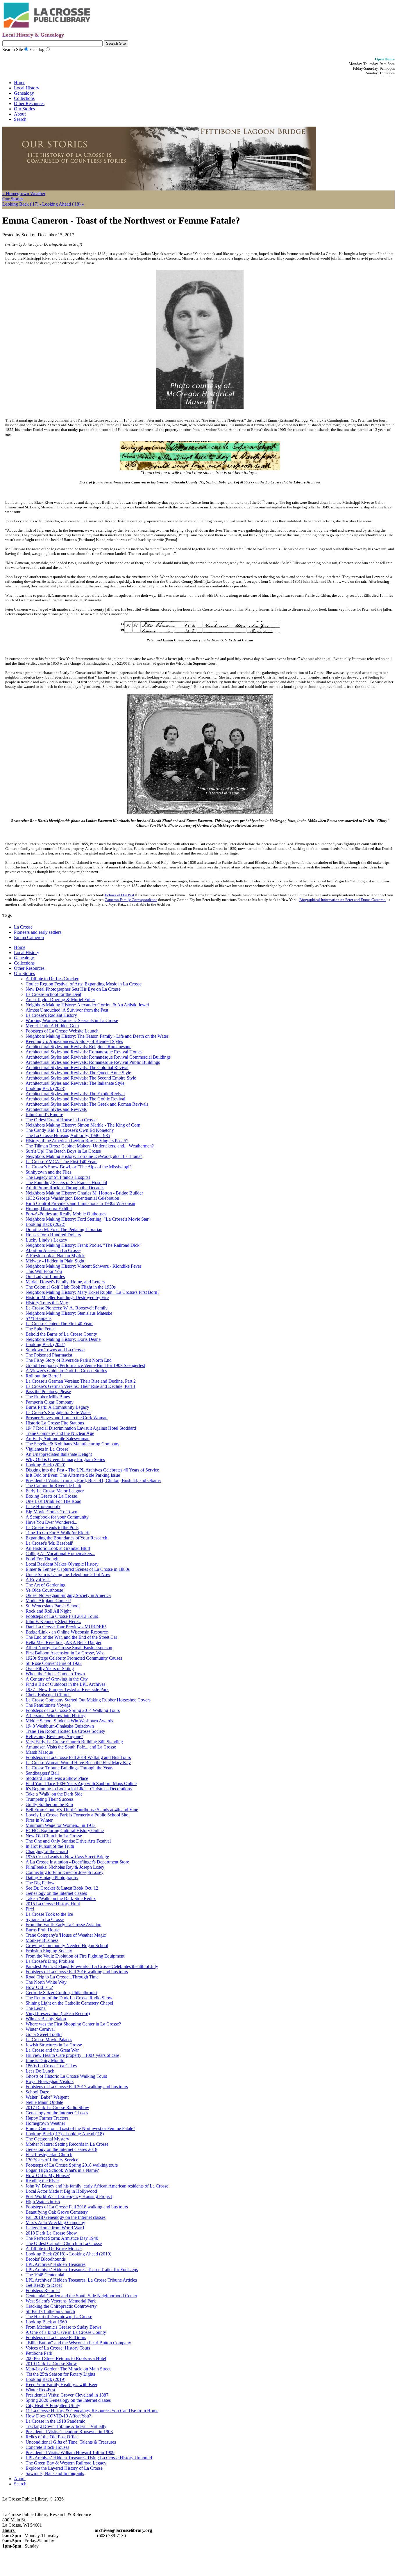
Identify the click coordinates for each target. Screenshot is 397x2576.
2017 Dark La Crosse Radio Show (57, 2108)
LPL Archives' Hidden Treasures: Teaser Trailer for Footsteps (82, 2270)
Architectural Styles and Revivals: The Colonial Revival (77, 1067)
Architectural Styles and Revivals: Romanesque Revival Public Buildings (93, 1062)
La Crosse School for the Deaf (53, 994)
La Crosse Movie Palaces (49, 2040)
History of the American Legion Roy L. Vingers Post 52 (77, 1141)
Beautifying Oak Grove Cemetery (57, 2212)
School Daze (37, 2092)
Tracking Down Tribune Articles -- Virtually (66, 2426)
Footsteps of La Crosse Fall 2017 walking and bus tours (77, 2087)
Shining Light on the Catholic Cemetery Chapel (69, 2003)
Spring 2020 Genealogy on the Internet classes (68, 2400)
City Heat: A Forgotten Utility (53, 2405)
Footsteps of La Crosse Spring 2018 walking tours (72, 2165)
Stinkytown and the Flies (48, 1172)
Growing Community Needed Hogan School (67, 1946)
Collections (24, 98)
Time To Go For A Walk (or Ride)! (58, 1533)
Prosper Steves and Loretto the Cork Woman (67, 1418)
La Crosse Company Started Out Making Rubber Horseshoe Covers (88, 1700)
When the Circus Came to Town (55, 1674)
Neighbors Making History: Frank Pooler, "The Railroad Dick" (84, 1245)
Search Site (13, 50)
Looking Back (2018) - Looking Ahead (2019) (68, 2254)
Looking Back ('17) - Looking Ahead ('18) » (43, 204)
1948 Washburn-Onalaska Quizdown (60, 1726)
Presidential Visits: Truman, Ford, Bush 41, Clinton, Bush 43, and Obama (93, 1480)
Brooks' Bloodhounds (46, 2259)
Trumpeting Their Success (50, 1799)
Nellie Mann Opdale (44, 2102)
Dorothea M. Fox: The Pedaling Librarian (64, 1229)
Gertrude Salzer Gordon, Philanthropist (61, 1993)
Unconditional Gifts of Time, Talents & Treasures (71, 2442)
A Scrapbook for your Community (57, 1517)
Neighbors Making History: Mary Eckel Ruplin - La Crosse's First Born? (92, 1292)
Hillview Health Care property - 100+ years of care (72, 2055)
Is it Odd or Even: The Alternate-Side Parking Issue (73, 1475)
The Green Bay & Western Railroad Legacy (66, 2463)
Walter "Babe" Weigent (47, 2097)
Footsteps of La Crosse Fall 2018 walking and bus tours (77, 2207)
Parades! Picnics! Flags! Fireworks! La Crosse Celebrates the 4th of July (92, 1966)
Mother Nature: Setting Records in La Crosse (67, 2144)
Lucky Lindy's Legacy (46, 1240)
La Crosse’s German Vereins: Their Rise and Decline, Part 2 (81, 1381)
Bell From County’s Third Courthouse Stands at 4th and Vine (82, 1810)
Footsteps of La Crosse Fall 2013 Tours (62, 1616)
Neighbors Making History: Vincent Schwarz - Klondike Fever (83, 1266)
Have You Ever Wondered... (51, 1522)
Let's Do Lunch (40, 2071)
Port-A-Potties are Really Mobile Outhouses (66, 1214)
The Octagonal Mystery (47, 2139)
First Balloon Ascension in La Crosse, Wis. (65, 1653)
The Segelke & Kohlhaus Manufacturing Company (73, 1444)
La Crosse (23, 927)
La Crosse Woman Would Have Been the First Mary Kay (78, 1763)
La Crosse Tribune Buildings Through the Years (69, 1768)
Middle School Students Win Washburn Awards (69, 1721)
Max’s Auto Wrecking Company (55, 2222)
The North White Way (46, 1982)
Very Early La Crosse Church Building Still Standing (74, 1742)
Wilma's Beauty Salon (46, 2019)
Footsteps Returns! (43, 2290)
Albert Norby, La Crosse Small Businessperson (69, 1648)
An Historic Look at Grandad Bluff (58, 1548)
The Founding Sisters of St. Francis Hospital (66, 1182)
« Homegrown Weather (24, 194)
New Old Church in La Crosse (54, 1836)
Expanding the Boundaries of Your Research (66, 1538)
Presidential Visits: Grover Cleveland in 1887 (67, 2395)
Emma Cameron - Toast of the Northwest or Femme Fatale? (80, 2128)
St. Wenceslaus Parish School (53, 1606)
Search (20, 119)
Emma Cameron (29, 937)
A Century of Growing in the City (57, 1679)
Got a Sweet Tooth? (44, 2034)
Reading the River (42, 2181)
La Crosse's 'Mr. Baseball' (49, 1543)
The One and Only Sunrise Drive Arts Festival (68, 1841)
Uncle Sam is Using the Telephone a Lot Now (68, 1574)
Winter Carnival (40, 2029)
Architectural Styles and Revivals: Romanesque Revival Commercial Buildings (98, 1057)
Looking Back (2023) (45, 1088)
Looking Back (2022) (45, 1224)
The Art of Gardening (45, 1585)
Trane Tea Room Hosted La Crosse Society (65, 1731)
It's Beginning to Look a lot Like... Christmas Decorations (79, 1789)
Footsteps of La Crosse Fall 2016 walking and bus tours (77, 1972)
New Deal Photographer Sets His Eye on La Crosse (73, 989)
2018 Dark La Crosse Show (51, 2233)
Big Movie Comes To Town (51, 1512)
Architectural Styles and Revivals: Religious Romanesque (78, 1047)
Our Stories (24, 109)
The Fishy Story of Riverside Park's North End (69, 1360)
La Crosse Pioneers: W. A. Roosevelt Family (67, 1308)
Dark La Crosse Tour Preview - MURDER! (66, 1627)
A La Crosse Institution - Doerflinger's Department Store (77, 1862)
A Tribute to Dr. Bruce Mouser (54, 2249)
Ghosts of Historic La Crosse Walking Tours (66, 2076)
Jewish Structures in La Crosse (54, 2045)
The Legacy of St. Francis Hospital (58, 1177)
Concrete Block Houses (47, 2447)
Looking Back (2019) (45, 2379)
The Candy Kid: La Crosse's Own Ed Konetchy (70, 1130)
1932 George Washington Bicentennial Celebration (72, 1198)
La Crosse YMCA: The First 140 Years (61, 1162)
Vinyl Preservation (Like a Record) (58, 2013)
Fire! (30, 1909)
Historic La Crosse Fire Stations (55, 1423)
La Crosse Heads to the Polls (52, 1527)
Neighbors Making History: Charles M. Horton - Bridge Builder (84, 1193)
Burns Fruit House (43, 1930)
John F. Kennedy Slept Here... (53, 1621)
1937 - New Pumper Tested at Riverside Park (67, 1689)
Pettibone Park (39, 2353)
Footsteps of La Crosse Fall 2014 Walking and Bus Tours (78, 1757)
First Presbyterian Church (49, 2155)
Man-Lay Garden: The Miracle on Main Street (68, 2369)
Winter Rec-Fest (40, 2390)
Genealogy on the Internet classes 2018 (61, 2149)
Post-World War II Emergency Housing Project (69, 2196)
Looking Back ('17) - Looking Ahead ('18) (65, 2134)
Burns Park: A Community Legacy (57, 1407)
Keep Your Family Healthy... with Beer (61, 2385)
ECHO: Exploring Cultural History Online (65, 1831)
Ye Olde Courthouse (44, 1590)
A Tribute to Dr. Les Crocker (52, 979)
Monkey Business (42, 1940)
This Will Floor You (44, 1271)
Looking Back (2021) (45, 1344)
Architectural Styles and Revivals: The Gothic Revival (75, 1099)
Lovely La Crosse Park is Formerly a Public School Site (77, 1815)
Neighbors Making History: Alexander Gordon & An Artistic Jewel (87, 1005)
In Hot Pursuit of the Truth (50, 1846)
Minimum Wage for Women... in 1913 (61, 1825)
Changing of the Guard (47, 1851)
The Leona (36, 2008)
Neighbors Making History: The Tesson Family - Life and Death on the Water (97, 1036)
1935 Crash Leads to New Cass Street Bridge (67, 1857)
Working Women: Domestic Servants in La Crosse (72, 1020)
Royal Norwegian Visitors (50, 2081)
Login (78, 2499)
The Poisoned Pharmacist (49, 1355)
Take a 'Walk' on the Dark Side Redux (61, 1898)
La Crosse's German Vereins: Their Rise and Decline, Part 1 (81, 1386)
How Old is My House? (48, 2175)
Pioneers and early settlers (38, 932)
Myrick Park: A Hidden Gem (52, 1026)
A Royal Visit (38, 1580)
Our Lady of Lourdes (45, 1277)
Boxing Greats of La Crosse (51, 1496)
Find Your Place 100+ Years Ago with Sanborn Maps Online (81, 1783)
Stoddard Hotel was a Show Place (57, 1778)
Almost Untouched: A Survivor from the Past (67, 1010)
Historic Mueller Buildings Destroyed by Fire (67, 1297)
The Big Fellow (40, 1883)
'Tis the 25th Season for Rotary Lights (60, 2374)
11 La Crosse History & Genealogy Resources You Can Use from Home (92, 2411)
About (20, 114)
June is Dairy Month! (45, 2060)
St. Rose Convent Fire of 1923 (54, 1663)
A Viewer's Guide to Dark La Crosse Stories (66, 1371)
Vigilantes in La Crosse (47, 1449)
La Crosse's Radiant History (51, 1015)
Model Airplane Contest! (48, 1601)
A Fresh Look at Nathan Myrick (55, 1256)
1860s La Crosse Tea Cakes (51, 2066)
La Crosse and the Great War (52, 2050)
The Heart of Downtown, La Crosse (59, 2317)
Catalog (37, 50)
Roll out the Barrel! (43, 1376)
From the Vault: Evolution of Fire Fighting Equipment (75, 1956)
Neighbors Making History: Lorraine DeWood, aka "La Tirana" (84, 1156)
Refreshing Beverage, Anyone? (54, 1736)
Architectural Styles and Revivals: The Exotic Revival (75, 1094)
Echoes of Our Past (120, 895)
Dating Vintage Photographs (52, 1878)
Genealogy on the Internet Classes (57, 2113)
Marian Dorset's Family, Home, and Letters (65, 1282)
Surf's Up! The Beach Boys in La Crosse (63, 1151)
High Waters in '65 (43, 2202)
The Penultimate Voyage (48, 1705)
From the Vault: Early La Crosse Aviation (64, 1925)
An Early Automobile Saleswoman (58, 1439)
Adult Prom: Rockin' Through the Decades (65, 1188)
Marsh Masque (39, 1752)
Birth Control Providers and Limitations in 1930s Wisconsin (80, 1203)
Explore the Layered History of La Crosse (64, 2468)
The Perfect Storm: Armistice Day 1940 (62, 2238)
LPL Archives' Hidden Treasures (56, 2264)
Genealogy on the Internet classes (56, 1893)
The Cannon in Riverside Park (53, 1486)
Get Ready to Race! (44, 2285)
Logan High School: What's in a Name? (62, 2170)
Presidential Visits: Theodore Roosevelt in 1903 (69, 2432)
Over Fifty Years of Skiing (50, 1669)
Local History (27, 88)
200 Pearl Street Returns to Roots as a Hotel (66, 2358)
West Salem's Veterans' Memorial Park (61, 2301)
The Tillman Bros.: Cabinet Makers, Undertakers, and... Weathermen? (90, 1146)
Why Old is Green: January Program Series (65, 1459)
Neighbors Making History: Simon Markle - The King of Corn (83, 1125)
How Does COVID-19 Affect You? (58, 2416)
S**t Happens (39, 1318)
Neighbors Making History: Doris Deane (63, 1339)
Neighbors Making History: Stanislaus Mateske (69, 1313)
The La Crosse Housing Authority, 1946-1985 (68, 1135)
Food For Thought (43, 1559)
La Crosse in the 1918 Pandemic (55, 2421)
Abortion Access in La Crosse (53, 1250)
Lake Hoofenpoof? (43, 1506)
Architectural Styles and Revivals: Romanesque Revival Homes (84, 1052)
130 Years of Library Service (52, 2160)
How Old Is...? (39, 1987)
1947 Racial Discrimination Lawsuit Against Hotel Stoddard (81, 1428)
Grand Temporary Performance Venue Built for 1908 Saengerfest (85, 1365)
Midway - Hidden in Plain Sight (55, 1261)
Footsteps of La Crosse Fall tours (56, 2337)
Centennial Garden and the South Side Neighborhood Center (81, 2296)
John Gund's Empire (44, 1115)
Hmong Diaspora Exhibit (49, 1209)
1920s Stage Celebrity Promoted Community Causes (74, 1658)
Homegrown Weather (45, 2123)
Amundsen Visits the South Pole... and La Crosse (71, 1747)
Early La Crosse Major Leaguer (55, 1491)
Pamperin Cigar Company (50, 1402)
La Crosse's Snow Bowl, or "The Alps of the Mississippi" (78, 1167)
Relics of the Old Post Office (52, 2437)
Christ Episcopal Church (48, 1695)
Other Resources (29, 104)
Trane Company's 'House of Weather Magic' (66, 1935)
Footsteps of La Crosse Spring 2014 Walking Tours (73, 1710)
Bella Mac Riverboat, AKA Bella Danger (64, 1642)
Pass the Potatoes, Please (48, 1392)
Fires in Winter (39, 1820)
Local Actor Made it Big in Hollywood (61, 2191)
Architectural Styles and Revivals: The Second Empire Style (81, 1078)
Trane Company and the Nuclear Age (60, 1433)
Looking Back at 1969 (46, 2322)
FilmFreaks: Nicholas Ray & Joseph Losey (65, 1867)
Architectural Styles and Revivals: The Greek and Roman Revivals (87, 1104)
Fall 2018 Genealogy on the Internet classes (66, 2217)
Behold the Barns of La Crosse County (61, 1334)
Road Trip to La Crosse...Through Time (62, 1977)
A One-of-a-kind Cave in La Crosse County (66, 2332)
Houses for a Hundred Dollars (53, 1235)
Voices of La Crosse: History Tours (58, 2348)
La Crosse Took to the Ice (49, 1914)
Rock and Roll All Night (48, 1611)
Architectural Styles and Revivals (56, 1109)
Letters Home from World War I (55, 2228)
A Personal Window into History (56, 1716)
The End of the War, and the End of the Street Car (71, 1637)
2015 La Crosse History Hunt (53, 1904)
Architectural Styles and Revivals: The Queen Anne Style (78, 1073)
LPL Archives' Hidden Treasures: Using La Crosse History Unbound (89, 2458)
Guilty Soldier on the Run (49, 1804)
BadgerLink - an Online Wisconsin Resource (67, 1632)
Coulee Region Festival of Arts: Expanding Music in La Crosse (84, 984)
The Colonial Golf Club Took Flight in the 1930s (71, 1287)
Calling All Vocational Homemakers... (60, 1554)
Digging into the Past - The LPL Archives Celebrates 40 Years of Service (92, 1470)
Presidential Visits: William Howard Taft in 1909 (70, 2452)
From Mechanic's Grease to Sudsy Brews (64, 2327)
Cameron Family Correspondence (131, 900)
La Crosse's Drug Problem (50, 1961)
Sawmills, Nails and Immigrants (55, 2473)
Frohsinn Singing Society (49, 1951)
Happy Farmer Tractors (47, 2118)
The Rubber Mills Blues (48, 1397)
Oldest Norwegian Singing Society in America (68, 1595)
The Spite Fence (41, 1329)
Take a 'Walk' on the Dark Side (54, 1794)
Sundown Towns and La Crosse (55, 1350)
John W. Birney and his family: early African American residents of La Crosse (97, 2186)
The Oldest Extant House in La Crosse (61, 1120)
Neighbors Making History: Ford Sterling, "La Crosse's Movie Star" (88, 1219)
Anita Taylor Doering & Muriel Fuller (60, 1000)
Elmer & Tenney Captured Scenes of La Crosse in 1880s (78, 1569)
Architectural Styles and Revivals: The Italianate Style (75, 1083)
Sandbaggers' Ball (42, 1773)
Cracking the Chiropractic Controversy (61, 2306)
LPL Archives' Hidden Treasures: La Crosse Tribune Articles (81, 2280)
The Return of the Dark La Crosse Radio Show (69, 1998)
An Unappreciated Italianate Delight (59, 1454)
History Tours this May (47, 1303)
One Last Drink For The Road (53, 1501)
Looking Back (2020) (45, 1465)
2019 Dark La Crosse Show (51, 2364)
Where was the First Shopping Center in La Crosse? (73, 2024)
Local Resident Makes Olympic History (62, 1564)
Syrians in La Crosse (45, 1919)
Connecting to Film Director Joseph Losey (65, 1872)
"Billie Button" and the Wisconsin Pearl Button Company (78, 2343)
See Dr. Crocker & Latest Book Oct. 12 (62, 1888)
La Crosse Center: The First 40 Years (59, 1324)
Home (20, 83)
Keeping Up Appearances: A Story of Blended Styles (74, 1041)
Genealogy (24, 93)
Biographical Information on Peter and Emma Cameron (343, 900)
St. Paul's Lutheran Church (50, 2311)
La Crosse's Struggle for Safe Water (58, 1412)
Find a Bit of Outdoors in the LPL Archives (65, 1684)
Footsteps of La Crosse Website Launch (62, 1031)
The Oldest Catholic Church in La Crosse (64, 2243)
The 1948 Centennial (45, 2275)
